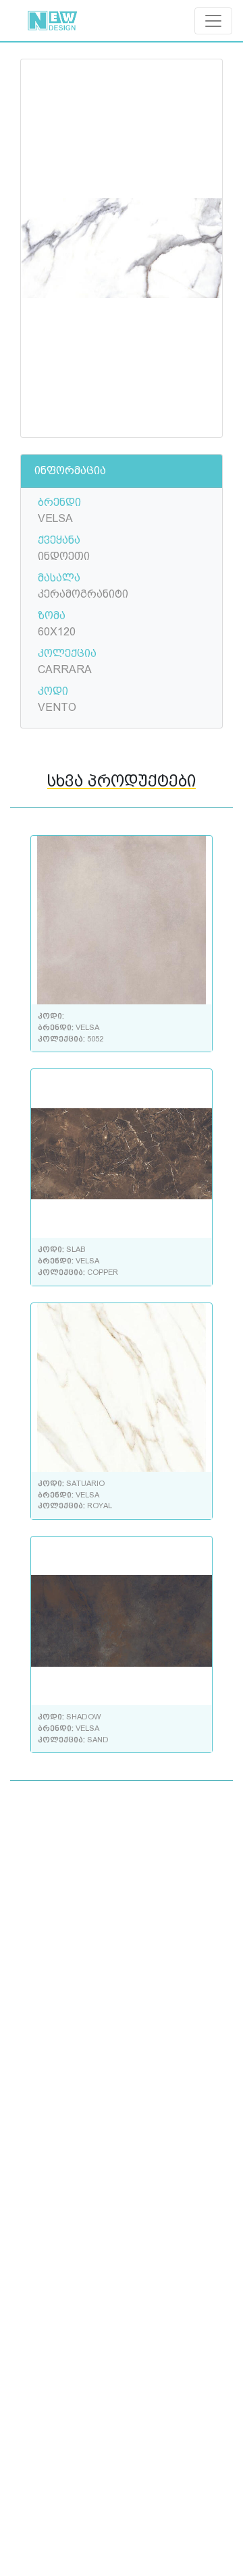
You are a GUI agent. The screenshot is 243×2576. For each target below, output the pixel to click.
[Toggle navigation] (213, 21)
